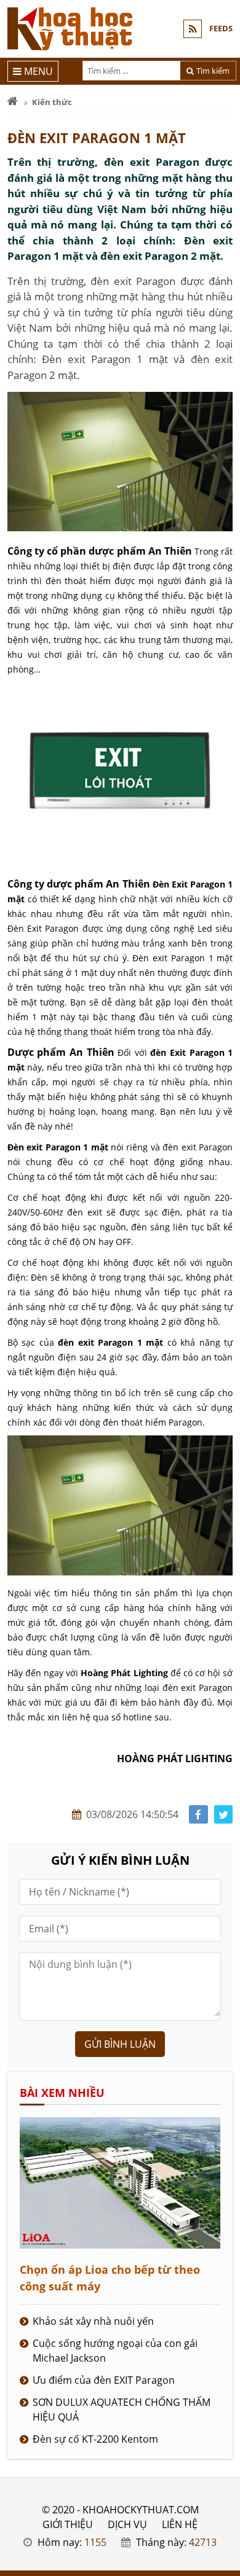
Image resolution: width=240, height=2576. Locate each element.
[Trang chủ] (13, 102)
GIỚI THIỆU (68, 2524)
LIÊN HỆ (180, 2524)
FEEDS (221, 28)
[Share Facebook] (198, 1815)
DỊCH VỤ (127, 2524)
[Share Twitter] (224, 1815)
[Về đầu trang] (224, 1033)
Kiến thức (52, 102)
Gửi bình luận (120, 2044)
